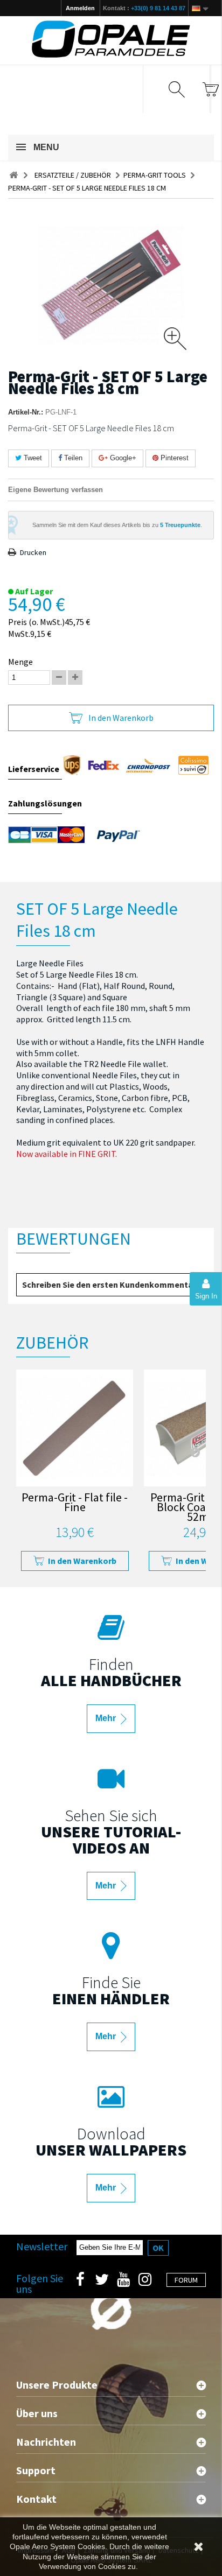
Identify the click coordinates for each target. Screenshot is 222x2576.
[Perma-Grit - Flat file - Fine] (75, 1428)
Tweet (32, 458)
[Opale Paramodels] (111, 39)
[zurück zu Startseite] (13, 175)
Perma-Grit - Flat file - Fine (75, 1503)
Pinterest (174, 458)
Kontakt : (144, 8)
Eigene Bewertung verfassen (55, 490)
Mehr (107, 1718)
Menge (20, 662)
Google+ (122, 458)
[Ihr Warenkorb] (210, 89)
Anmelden (80, 8)
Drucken (33, 552)
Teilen (72, 458)
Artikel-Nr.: (26, 412)
